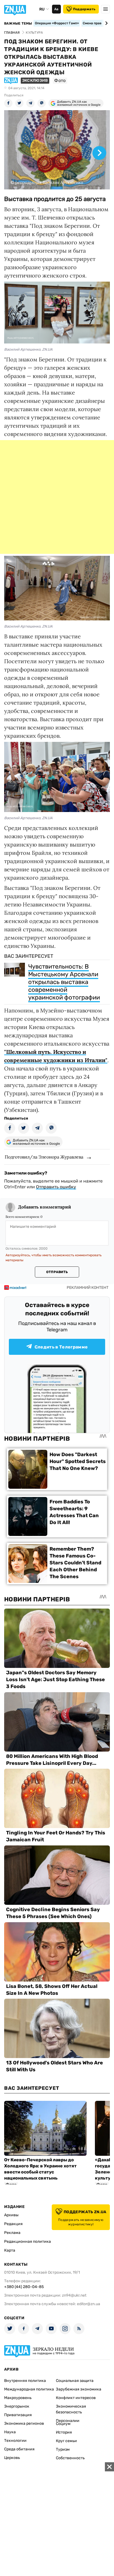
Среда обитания (19, 2449)
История (64, 2432)
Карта (10, 2250)
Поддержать (84, 9)
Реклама (12, 2233)
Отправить (57, 1272)
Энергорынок (17, 2406)
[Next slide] (106, 23)
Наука (10, 2432)
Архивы (11, 2215)
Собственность (70, 2458)
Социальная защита (75, 2381)
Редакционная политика (28, 2242)
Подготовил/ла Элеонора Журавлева (44, 1157)
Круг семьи (66, 2441)
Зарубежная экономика (79, 2389)
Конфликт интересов (76, 2398)
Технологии (15, 2441)
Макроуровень (18, 2398)
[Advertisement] (57, 497)
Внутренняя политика (25, 2381)
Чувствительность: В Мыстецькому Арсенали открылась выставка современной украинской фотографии (64, 982)
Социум (63, 2424)
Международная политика (29, 2389)
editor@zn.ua (89, 2304)
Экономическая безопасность (71, 2409)
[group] (57, 150)
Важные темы (18, 23)
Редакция (13, 2224)
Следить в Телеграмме (61, 1347)
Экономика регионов (24, 2423)
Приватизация (18, 2415)
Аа (56, 9)
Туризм (63, 2449)
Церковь (12, 2458)
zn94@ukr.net (74, 2295)
